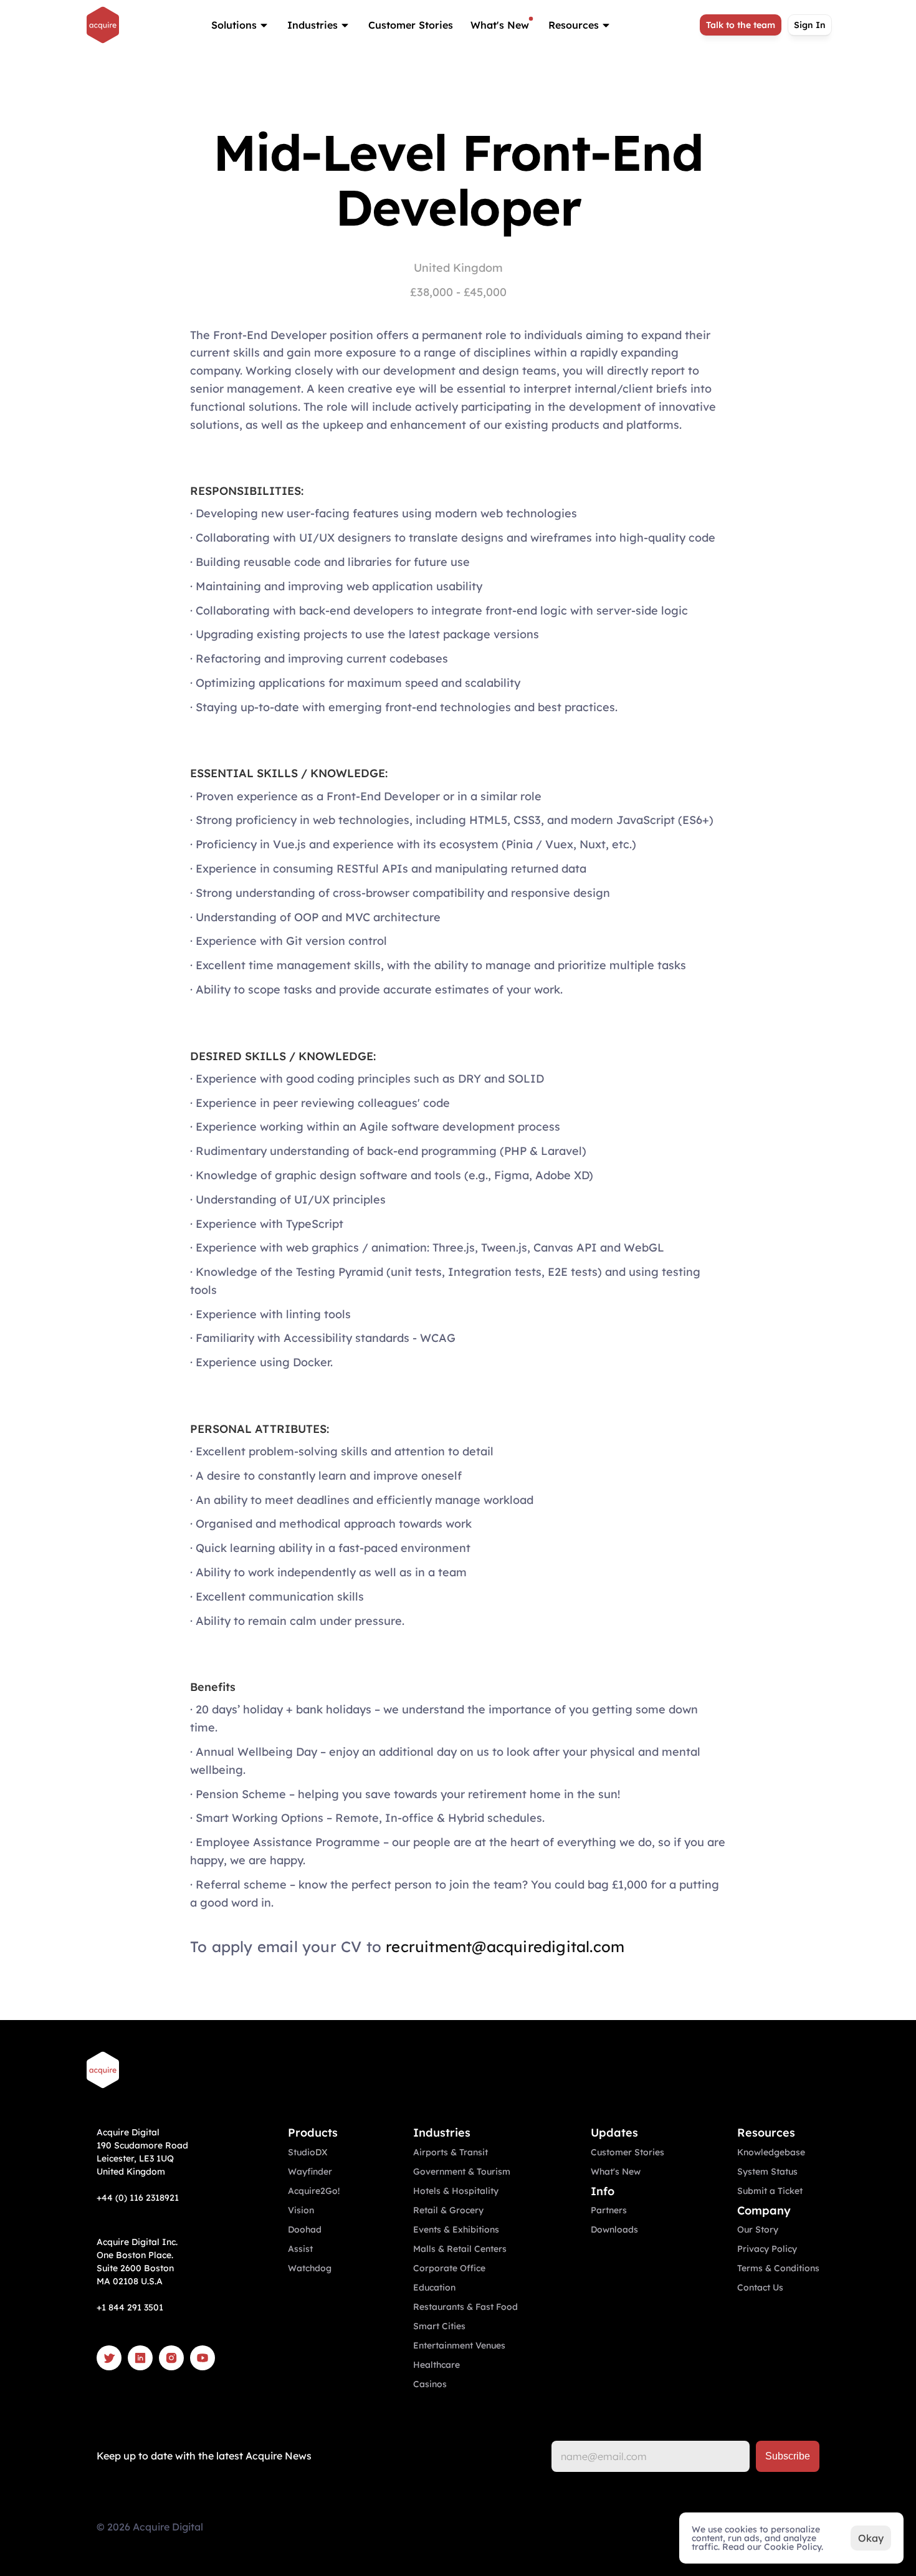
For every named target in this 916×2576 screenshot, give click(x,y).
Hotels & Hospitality (456, 2191)
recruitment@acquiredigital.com (505, 1946)
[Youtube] (203, 2358)
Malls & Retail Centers (460, 2249)
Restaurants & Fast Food (465, 2307)
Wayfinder (310, 2171)
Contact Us (760, 2287)
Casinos (430, 2384)
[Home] (103, 25)
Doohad (305, 2229)
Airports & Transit (451, 2152)
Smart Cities (439, 2326)
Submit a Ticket (770, 2191)
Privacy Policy (767, 2249)
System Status (767, 2171)
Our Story (758, 2229)
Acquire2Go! (314, 2191)
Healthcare (437, 2365)
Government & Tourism (462, 2171)
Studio (302, 2152)
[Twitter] (109, 2358)
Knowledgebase (771, 2152)
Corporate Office (449, 2268)
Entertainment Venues (459, 2345)
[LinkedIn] (140, 2358)
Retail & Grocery (448, 2210)
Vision (301, 2210)
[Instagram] (171, 2358)
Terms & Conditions (778, 2268)
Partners (609, 2210)
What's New (500, 25)
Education (434, 2287)
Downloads (614, 2229)
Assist (300, 2249)
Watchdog (310, 2268)
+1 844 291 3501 (130, 2307)
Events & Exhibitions (456, 2229)
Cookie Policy (793, 2547)
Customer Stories (411, 25)
